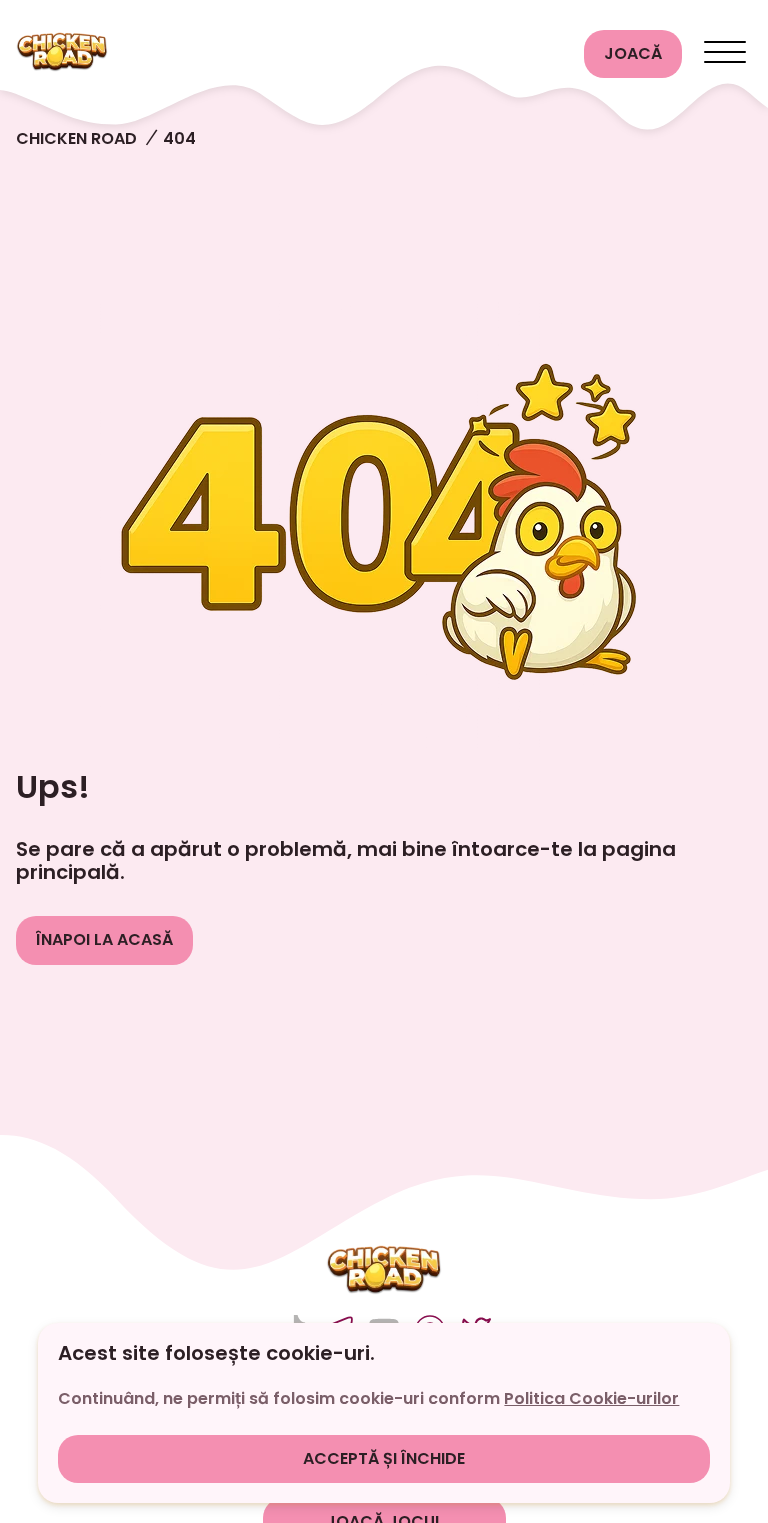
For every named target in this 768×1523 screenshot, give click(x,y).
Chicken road (76, 138)
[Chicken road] (292, 54)
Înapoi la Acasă (104, 939)
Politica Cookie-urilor (591, 1398)
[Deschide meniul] (725, 54)
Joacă (633, 53)
